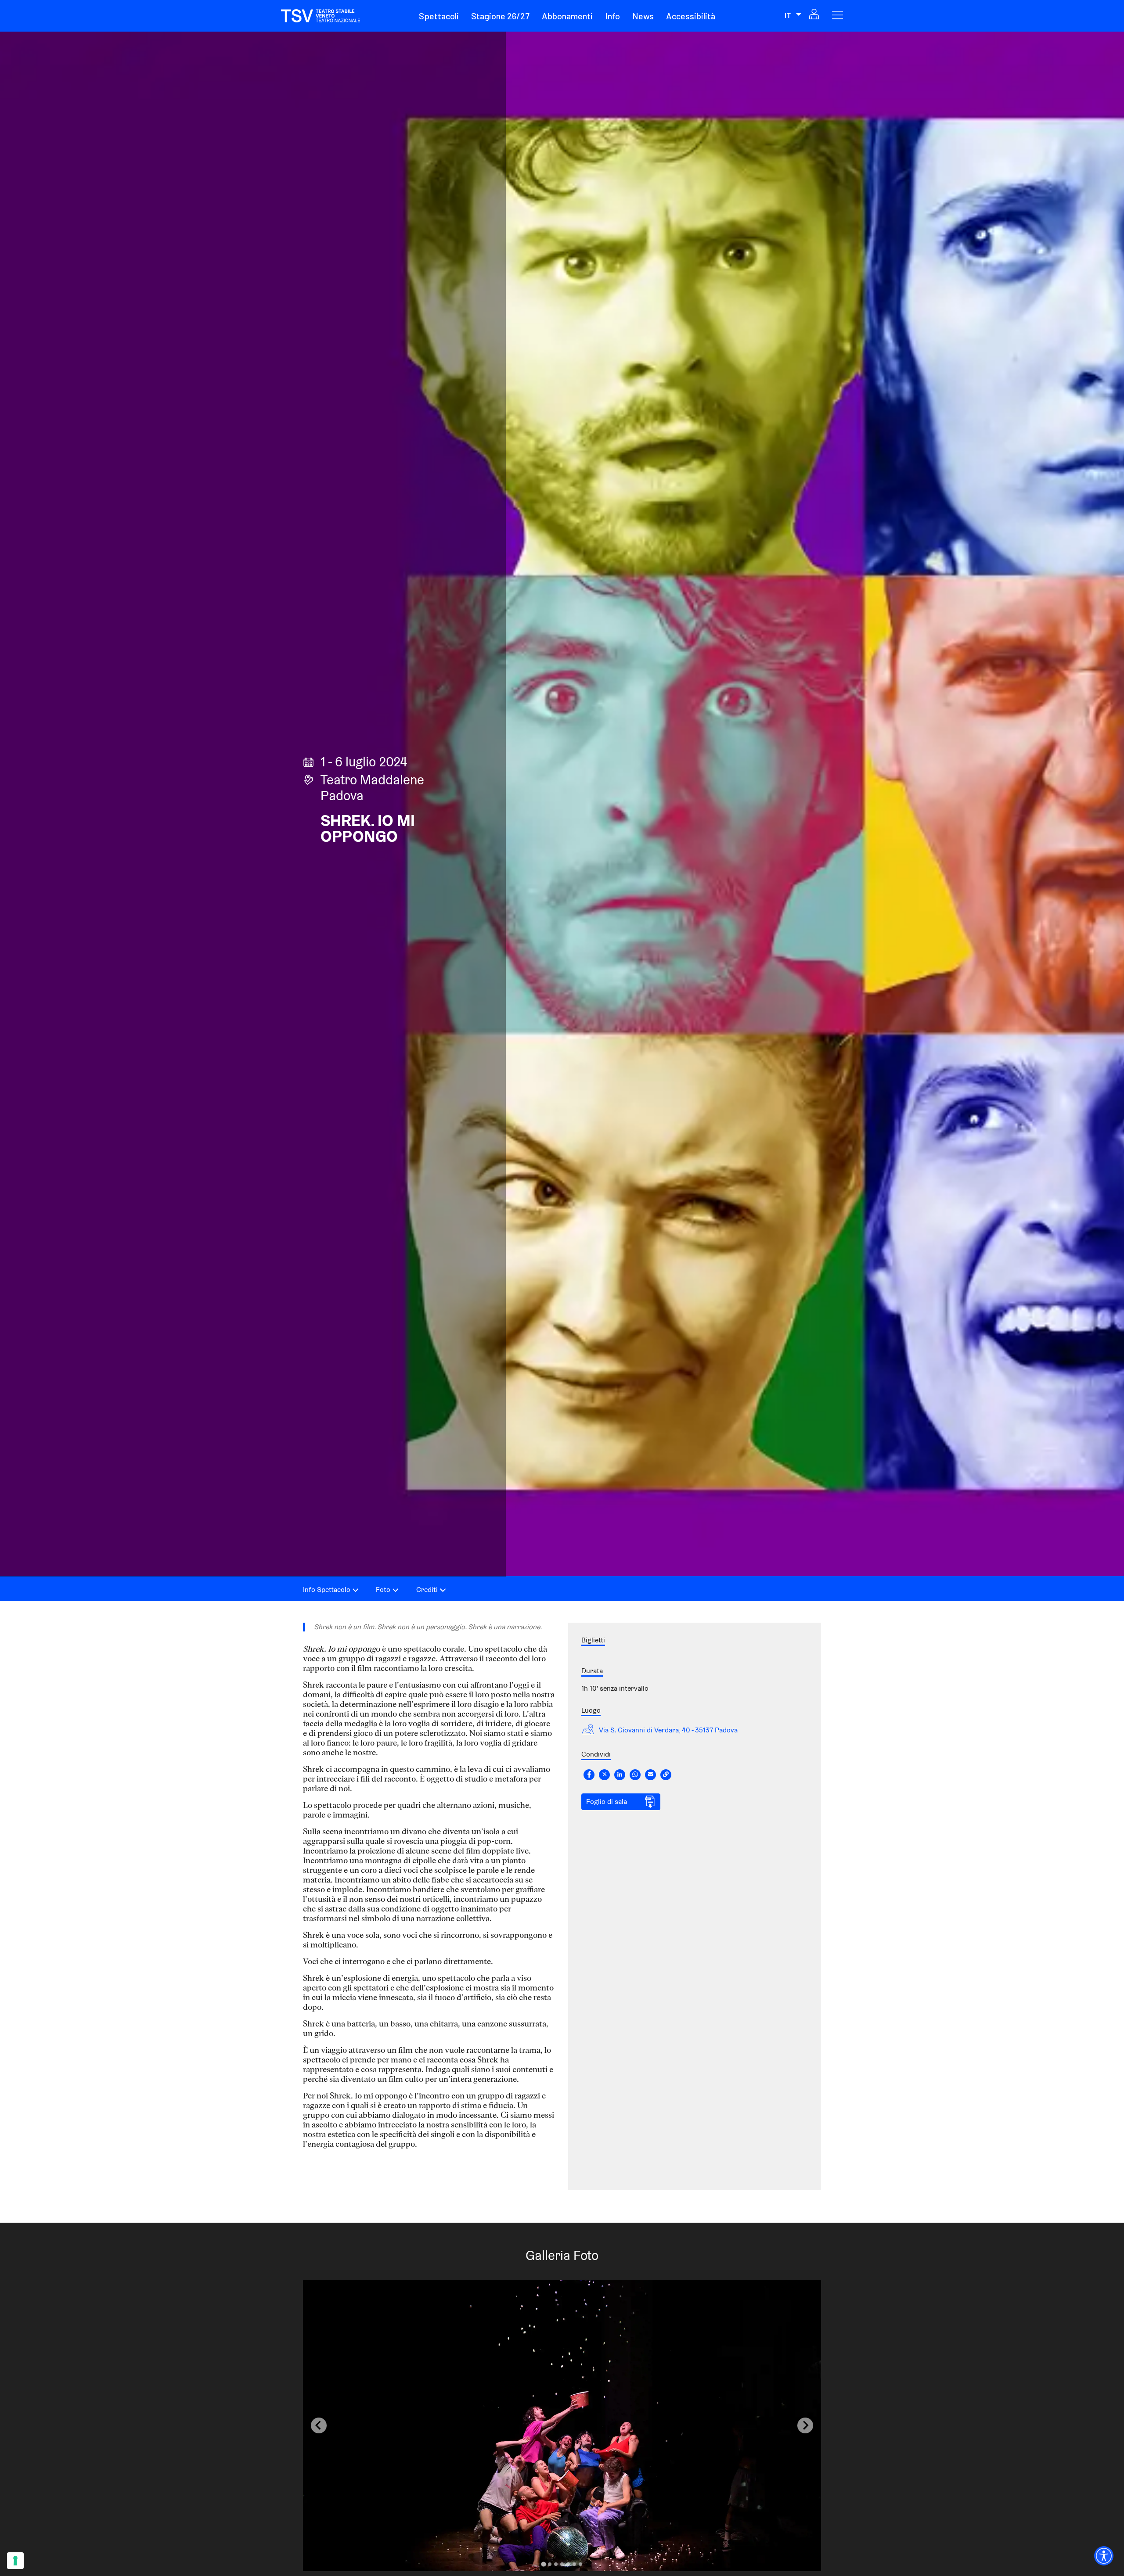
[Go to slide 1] (543, 2564)
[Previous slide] (319, 2425)
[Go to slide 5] (568, 2564)
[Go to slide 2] (550, 2564)
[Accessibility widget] (1104, 2556)
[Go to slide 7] (580, 2564)
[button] (439, 16)
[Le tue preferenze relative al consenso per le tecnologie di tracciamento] (15, 2561)
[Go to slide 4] (562, 2564)
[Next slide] (805, 2425)
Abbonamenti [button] (567, 16)
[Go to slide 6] (574, 2564)
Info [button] (612, 16)
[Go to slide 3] (556, 2564)
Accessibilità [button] (691, 16)
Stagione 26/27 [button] (500, 16)
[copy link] (666, 1775)
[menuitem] (444, 16)
